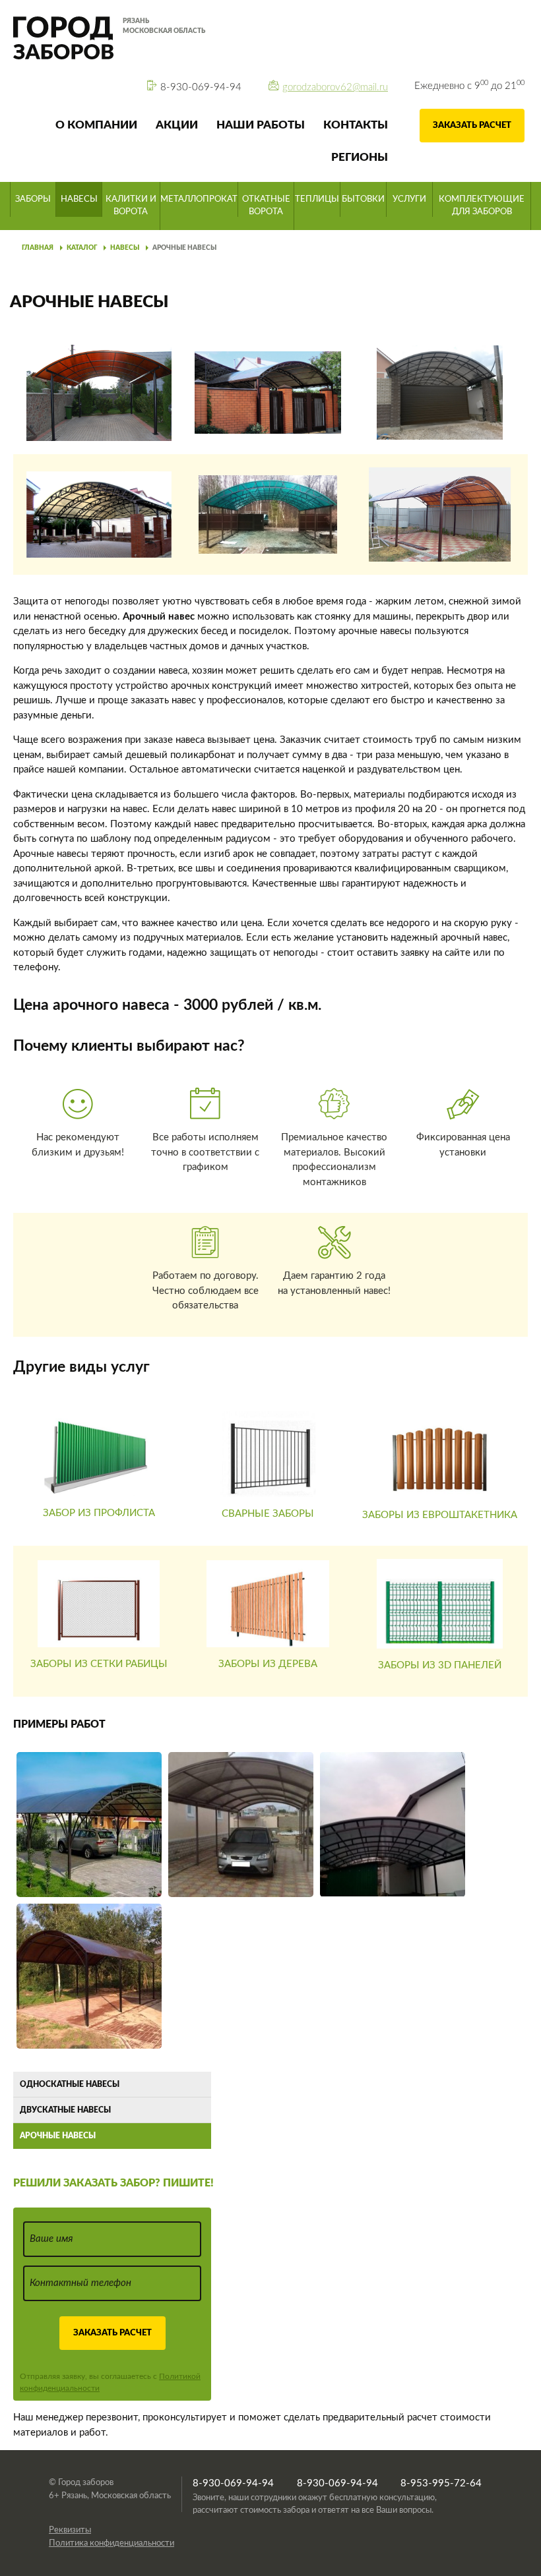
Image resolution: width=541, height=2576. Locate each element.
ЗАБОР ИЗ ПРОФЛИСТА (99, 1513)
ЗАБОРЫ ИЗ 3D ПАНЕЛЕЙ (440, 1665)
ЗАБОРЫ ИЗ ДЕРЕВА (268, 1664)
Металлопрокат (199, 199)
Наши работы (261, 125)
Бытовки (363, 199)
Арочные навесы (184, 248)
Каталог (82, 248)
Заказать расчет (472, 126)
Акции (177, 125)
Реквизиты (70, 2530)
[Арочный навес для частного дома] (89, 1824)
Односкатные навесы (70, 2084)
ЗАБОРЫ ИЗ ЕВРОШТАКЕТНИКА (440, 1515)
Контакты (356, 125)
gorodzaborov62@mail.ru (335, 87)
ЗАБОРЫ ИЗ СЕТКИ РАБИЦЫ (99, 1664)
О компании (96, 125)
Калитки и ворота (131, 206)
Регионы (360, 157)
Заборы (33, 199)
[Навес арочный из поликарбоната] (89, 1975)
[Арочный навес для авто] (241, 1824)
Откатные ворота (266, 206)
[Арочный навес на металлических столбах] (393, 1824)
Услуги (409, 199)
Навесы (79, 199)
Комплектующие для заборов (482, 206)
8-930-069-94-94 (201, 87)
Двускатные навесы (65, 2110)
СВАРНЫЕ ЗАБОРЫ (268, 1514)
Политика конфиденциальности (111, 2543)
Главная (38, 248)
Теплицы (317, 199)
